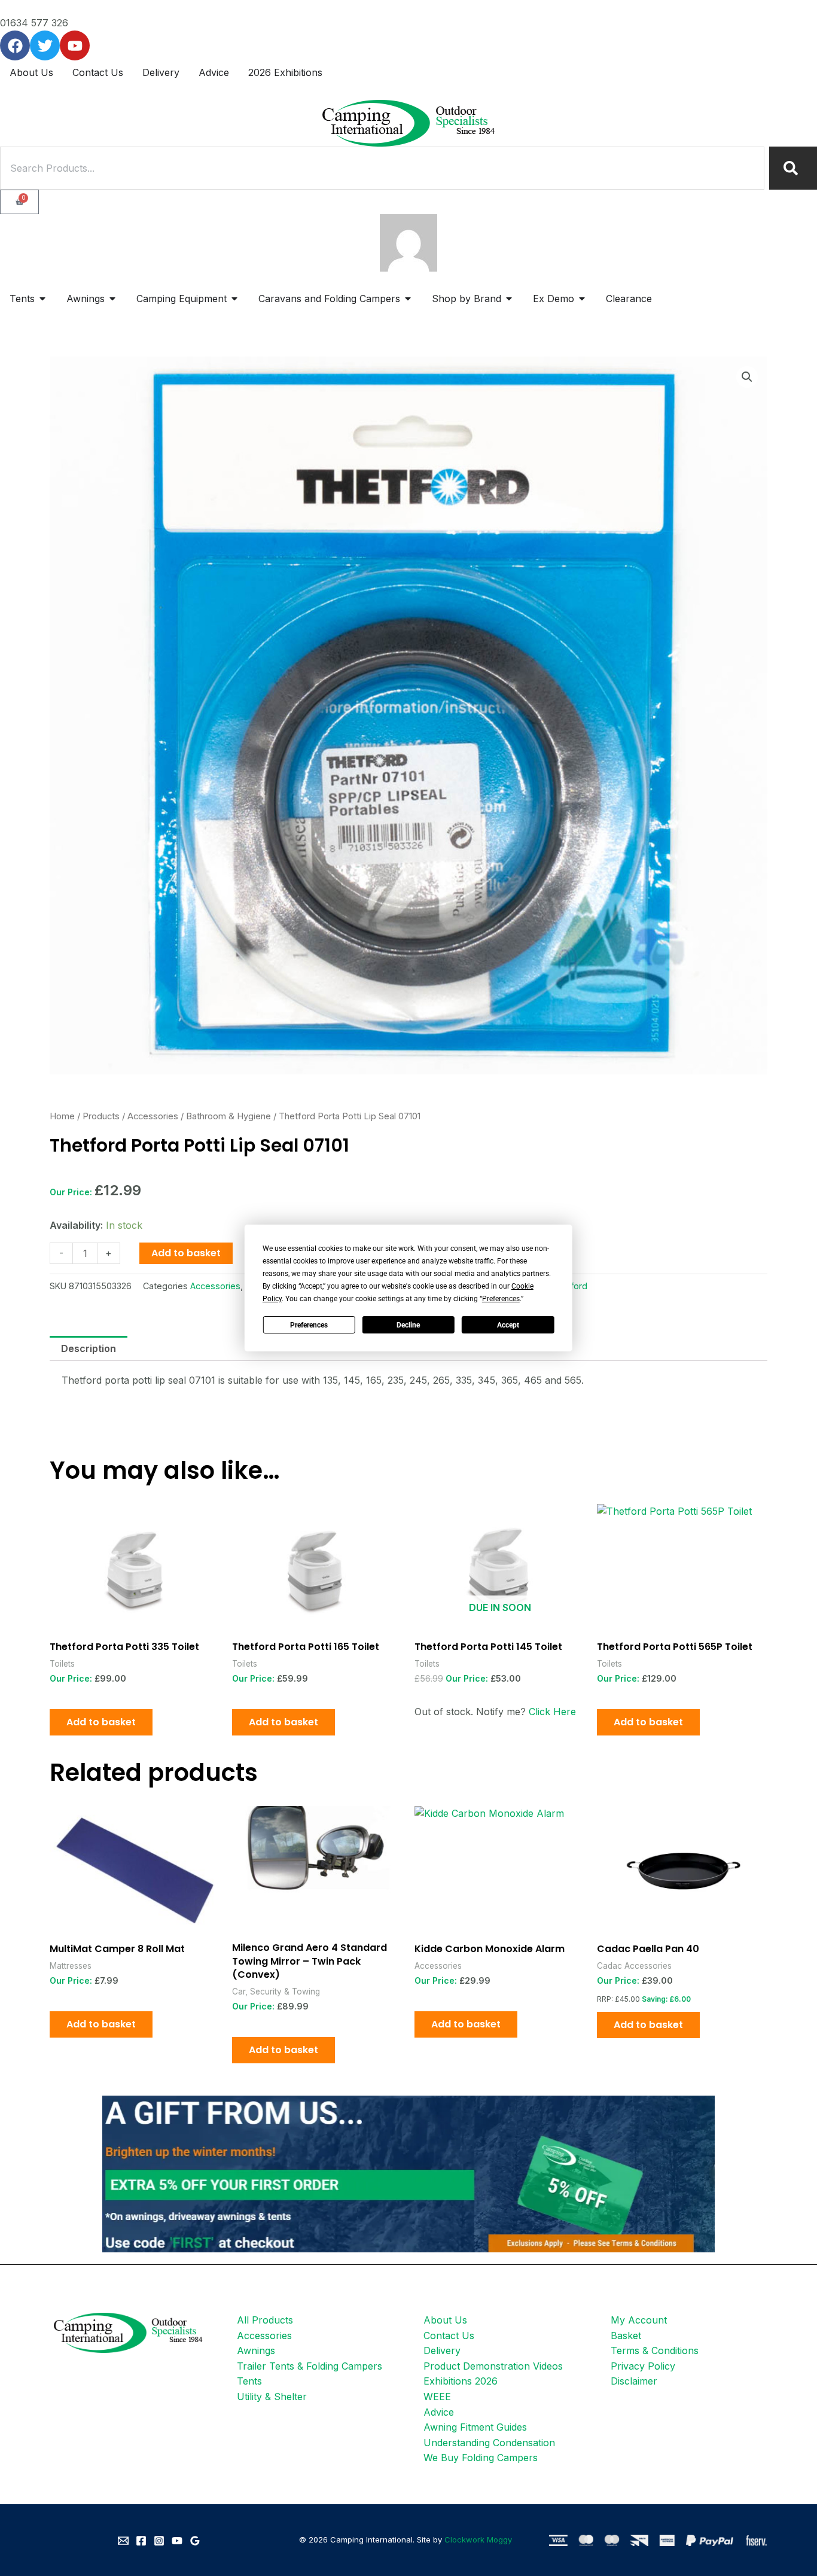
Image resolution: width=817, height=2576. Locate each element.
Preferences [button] (501, 1299)
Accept (508, 1325)
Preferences (309, 1325)
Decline (408, 1325)
